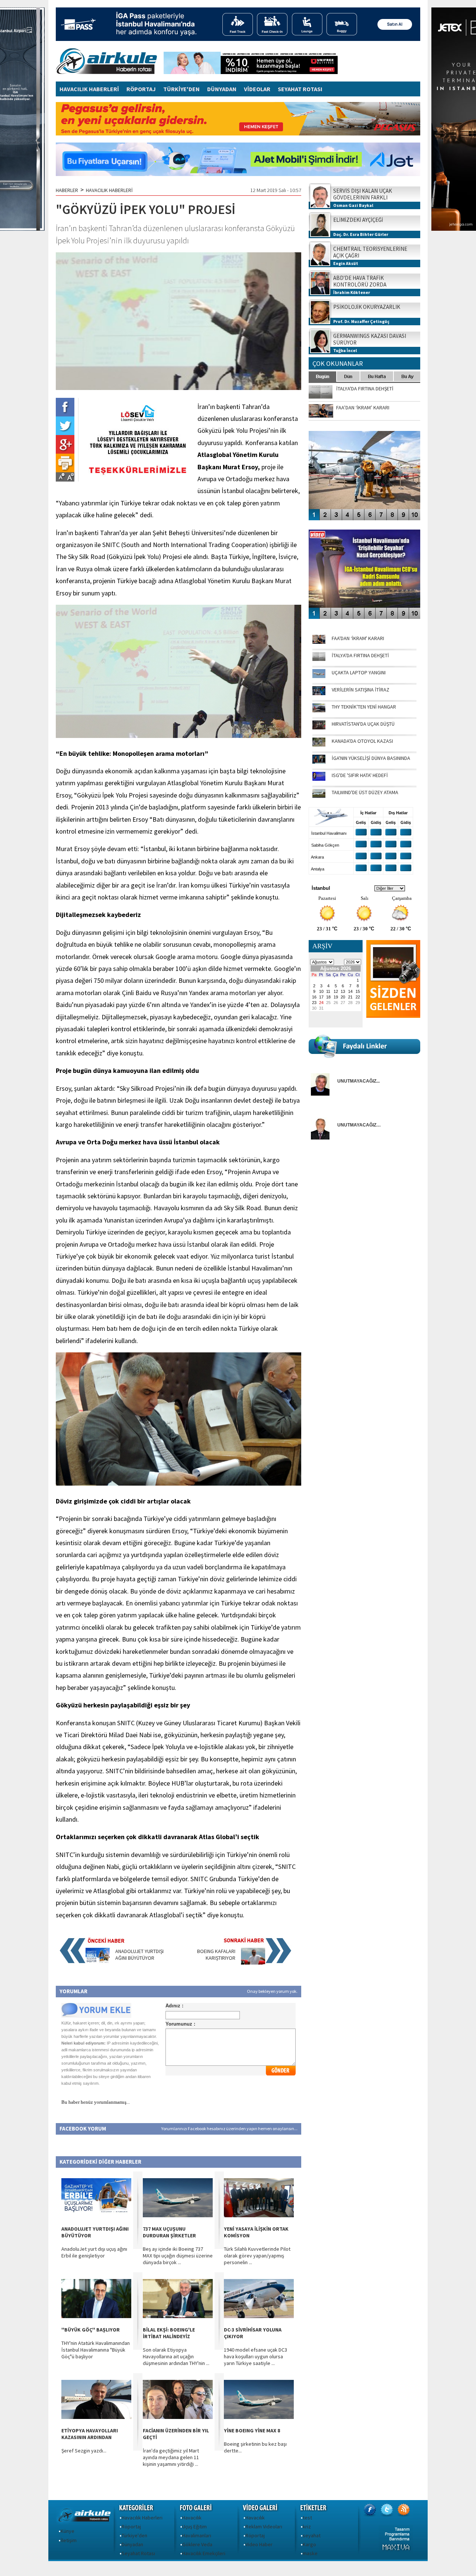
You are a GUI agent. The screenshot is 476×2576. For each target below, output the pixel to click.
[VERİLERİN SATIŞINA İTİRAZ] (319, 693)
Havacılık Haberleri (142, 2518)
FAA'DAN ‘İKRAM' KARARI (358, 638)
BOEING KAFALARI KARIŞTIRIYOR (216, 1955)
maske (310, 2553)
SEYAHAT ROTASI (300, 89)
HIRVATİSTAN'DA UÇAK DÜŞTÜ (363, 724)
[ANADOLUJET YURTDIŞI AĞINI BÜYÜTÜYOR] (98, 1963)
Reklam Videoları (264, 2527)
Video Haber (259, 2544)
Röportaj (131, 2527)
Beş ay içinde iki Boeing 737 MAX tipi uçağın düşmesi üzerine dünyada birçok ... (178, 2256)
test (307, 2518)
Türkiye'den (134, 2535)
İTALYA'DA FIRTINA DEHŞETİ (360, 655)
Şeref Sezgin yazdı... (84, 2451)
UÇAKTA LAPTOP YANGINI (359, 672)
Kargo (309, 2544)
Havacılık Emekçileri (204, 2553)
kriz (307, 2527)
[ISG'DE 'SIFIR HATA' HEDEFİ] (319, 779)
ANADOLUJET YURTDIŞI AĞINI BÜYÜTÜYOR (139, 1955)
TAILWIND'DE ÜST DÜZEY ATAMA (365, 792)
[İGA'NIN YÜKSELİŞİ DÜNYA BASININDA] (319, 762)
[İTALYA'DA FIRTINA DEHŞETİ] (319, 659)
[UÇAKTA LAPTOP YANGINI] (319, 676)
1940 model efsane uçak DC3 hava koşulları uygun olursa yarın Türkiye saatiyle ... (255, 2356)
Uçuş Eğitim (194, 2527)
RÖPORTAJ (141, 89)
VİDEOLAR (257, 89)
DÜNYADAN (222, 89)
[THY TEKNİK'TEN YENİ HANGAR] (319, 710)
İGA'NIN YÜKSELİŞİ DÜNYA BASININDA (371, 758)
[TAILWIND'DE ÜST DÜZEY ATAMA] (319, 796)
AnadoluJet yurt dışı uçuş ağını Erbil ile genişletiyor (94, 2252)
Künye (67, 2531)
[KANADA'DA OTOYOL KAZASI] (319, 745)
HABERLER (67, 190)
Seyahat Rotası (138, 2553)
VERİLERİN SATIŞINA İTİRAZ (361, 690)
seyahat (312, 2535)
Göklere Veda (197, 2544)
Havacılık (192, 2518)
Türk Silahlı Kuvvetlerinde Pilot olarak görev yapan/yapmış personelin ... (257, 2256)
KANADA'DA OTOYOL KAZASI (362, 741)
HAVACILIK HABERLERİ (89, 89)
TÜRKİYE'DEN (181, 89)
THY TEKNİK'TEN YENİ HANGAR (364, 707)
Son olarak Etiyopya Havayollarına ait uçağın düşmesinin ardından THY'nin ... (176, 2356)
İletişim (69, 2540)
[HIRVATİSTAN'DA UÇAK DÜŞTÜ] (319, 728)
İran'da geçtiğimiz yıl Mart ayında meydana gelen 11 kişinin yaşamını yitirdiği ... (171, 2457)
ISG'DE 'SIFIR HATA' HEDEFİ (360, 775)
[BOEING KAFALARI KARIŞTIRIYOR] (253, 1963)
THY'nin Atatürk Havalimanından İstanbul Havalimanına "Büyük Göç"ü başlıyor (96, 2350)
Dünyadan (132, 2544)
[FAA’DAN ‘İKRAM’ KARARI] (319, 642)
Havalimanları (197, 2535)
